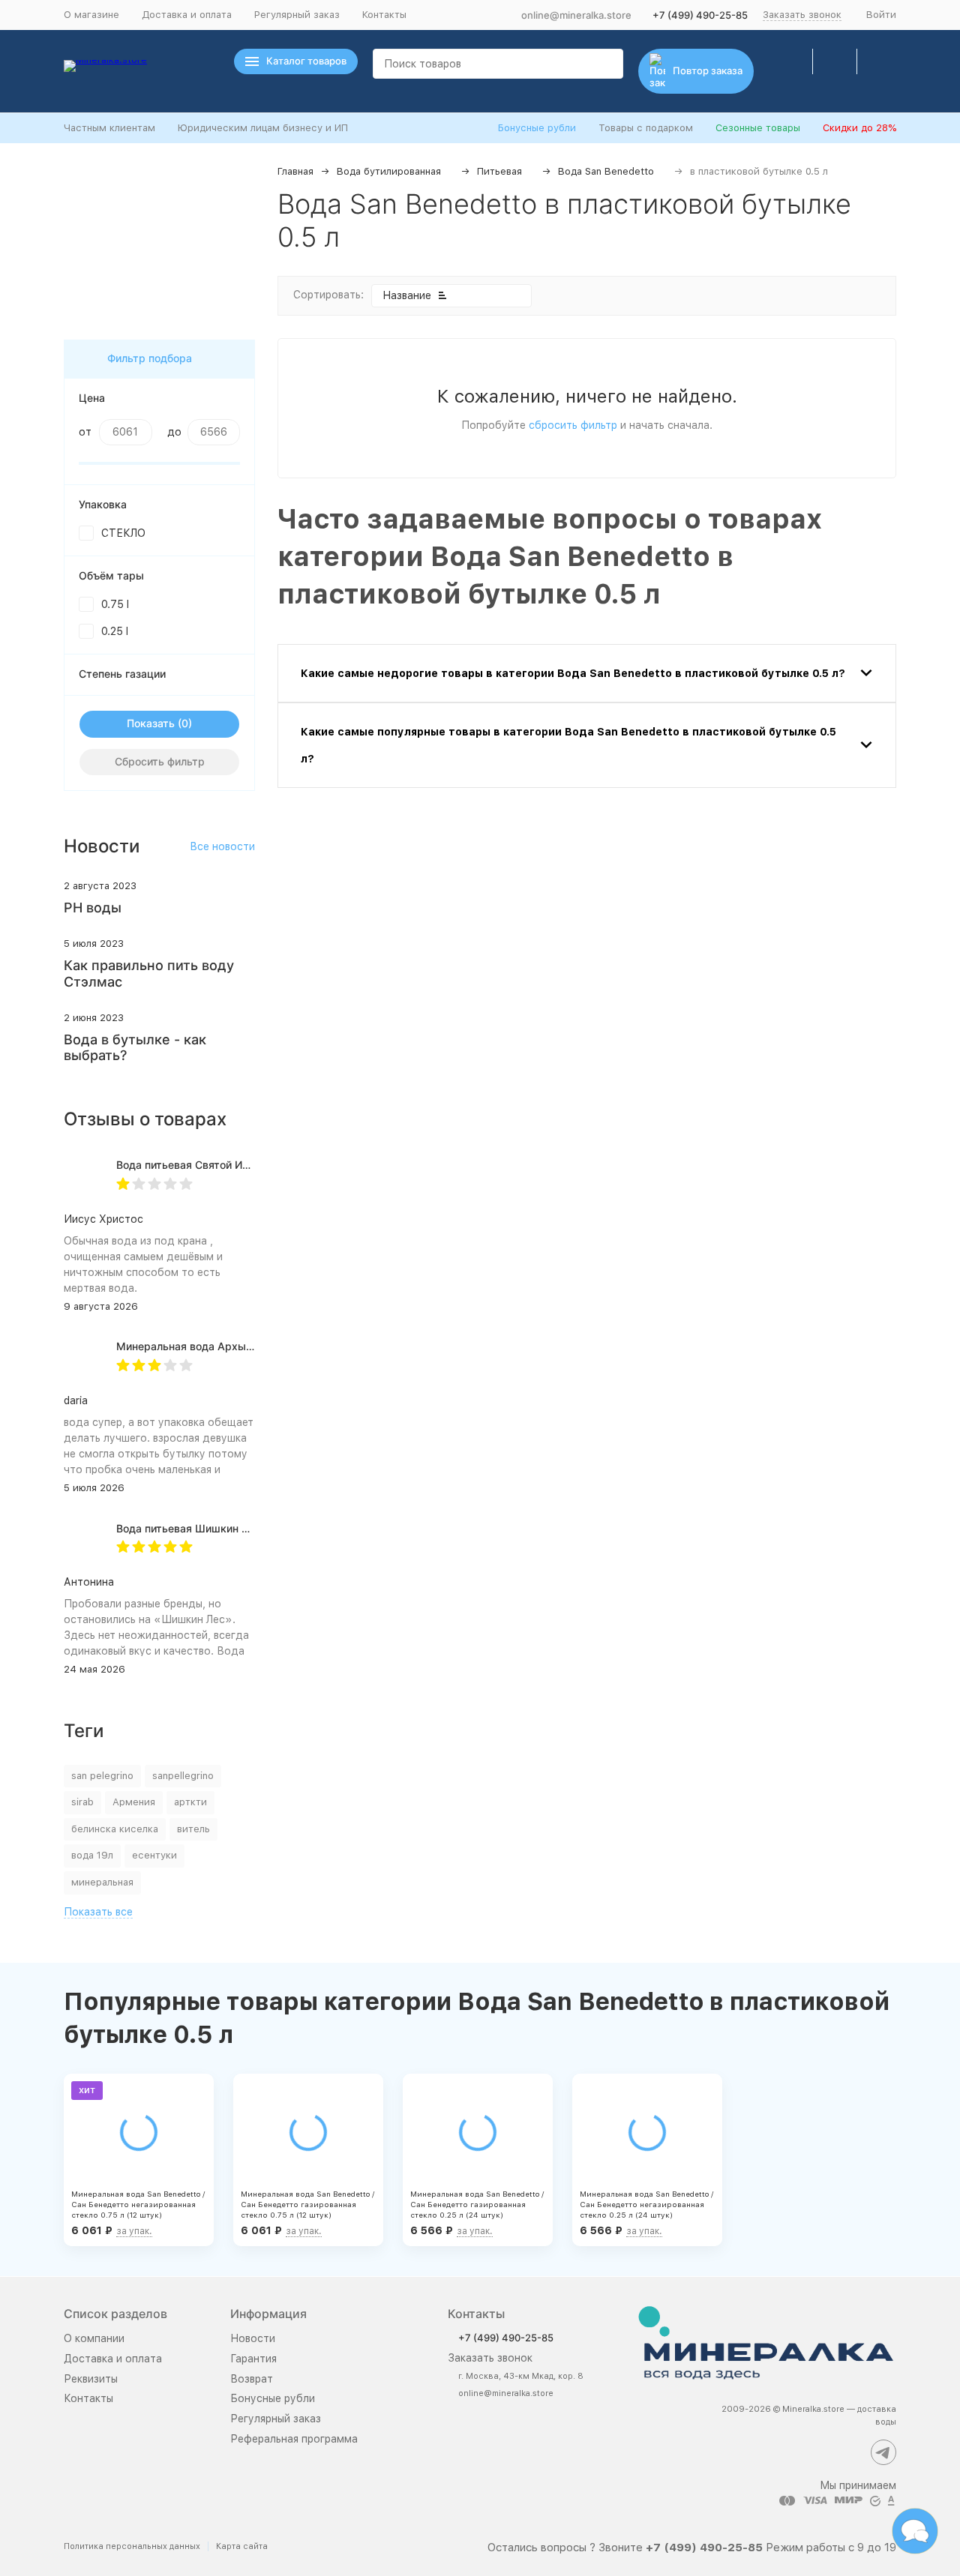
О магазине (91, 15)
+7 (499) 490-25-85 (700, 15)
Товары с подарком (646, 128)
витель (193, 1829)
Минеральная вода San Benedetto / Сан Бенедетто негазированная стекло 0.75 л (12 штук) (138, 2204)
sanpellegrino (183, 1776)
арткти (190, 1802)
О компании (94, 2338)
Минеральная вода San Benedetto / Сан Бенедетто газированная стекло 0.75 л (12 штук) (307, 2204)
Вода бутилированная (389, 171)
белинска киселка (115, 1829)
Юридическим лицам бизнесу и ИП (263, 128)
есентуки (154, 1855)
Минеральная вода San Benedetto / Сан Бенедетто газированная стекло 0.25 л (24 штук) (477, 2204)
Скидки (859, 128)
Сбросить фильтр (160, 761)
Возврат (252, 2379)
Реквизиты (91, 2379)
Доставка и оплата (187, 15)
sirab (82, 1802)
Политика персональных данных (132, 2546)
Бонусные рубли (537, 128)
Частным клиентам (109, 128)
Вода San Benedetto (606, 171)
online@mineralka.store (576, 15)
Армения (134, 1802)
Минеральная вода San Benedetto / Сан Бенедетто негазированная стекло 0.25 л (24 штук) (646, 2204)
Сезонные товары (758, 128)
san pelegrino (102, 1776)
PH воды (93, 908)
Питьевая (499, 171)
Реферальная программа (294, 2439)
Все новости (222, 846)
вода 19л (92, 1855)
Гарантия (253, 2359)
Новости (253, 2338)
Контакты (384, 15)
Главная (295, 171)
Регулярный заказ (297, 15)
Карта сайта (242, 2546)
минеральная (102, 1882)
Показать (151, 723)
